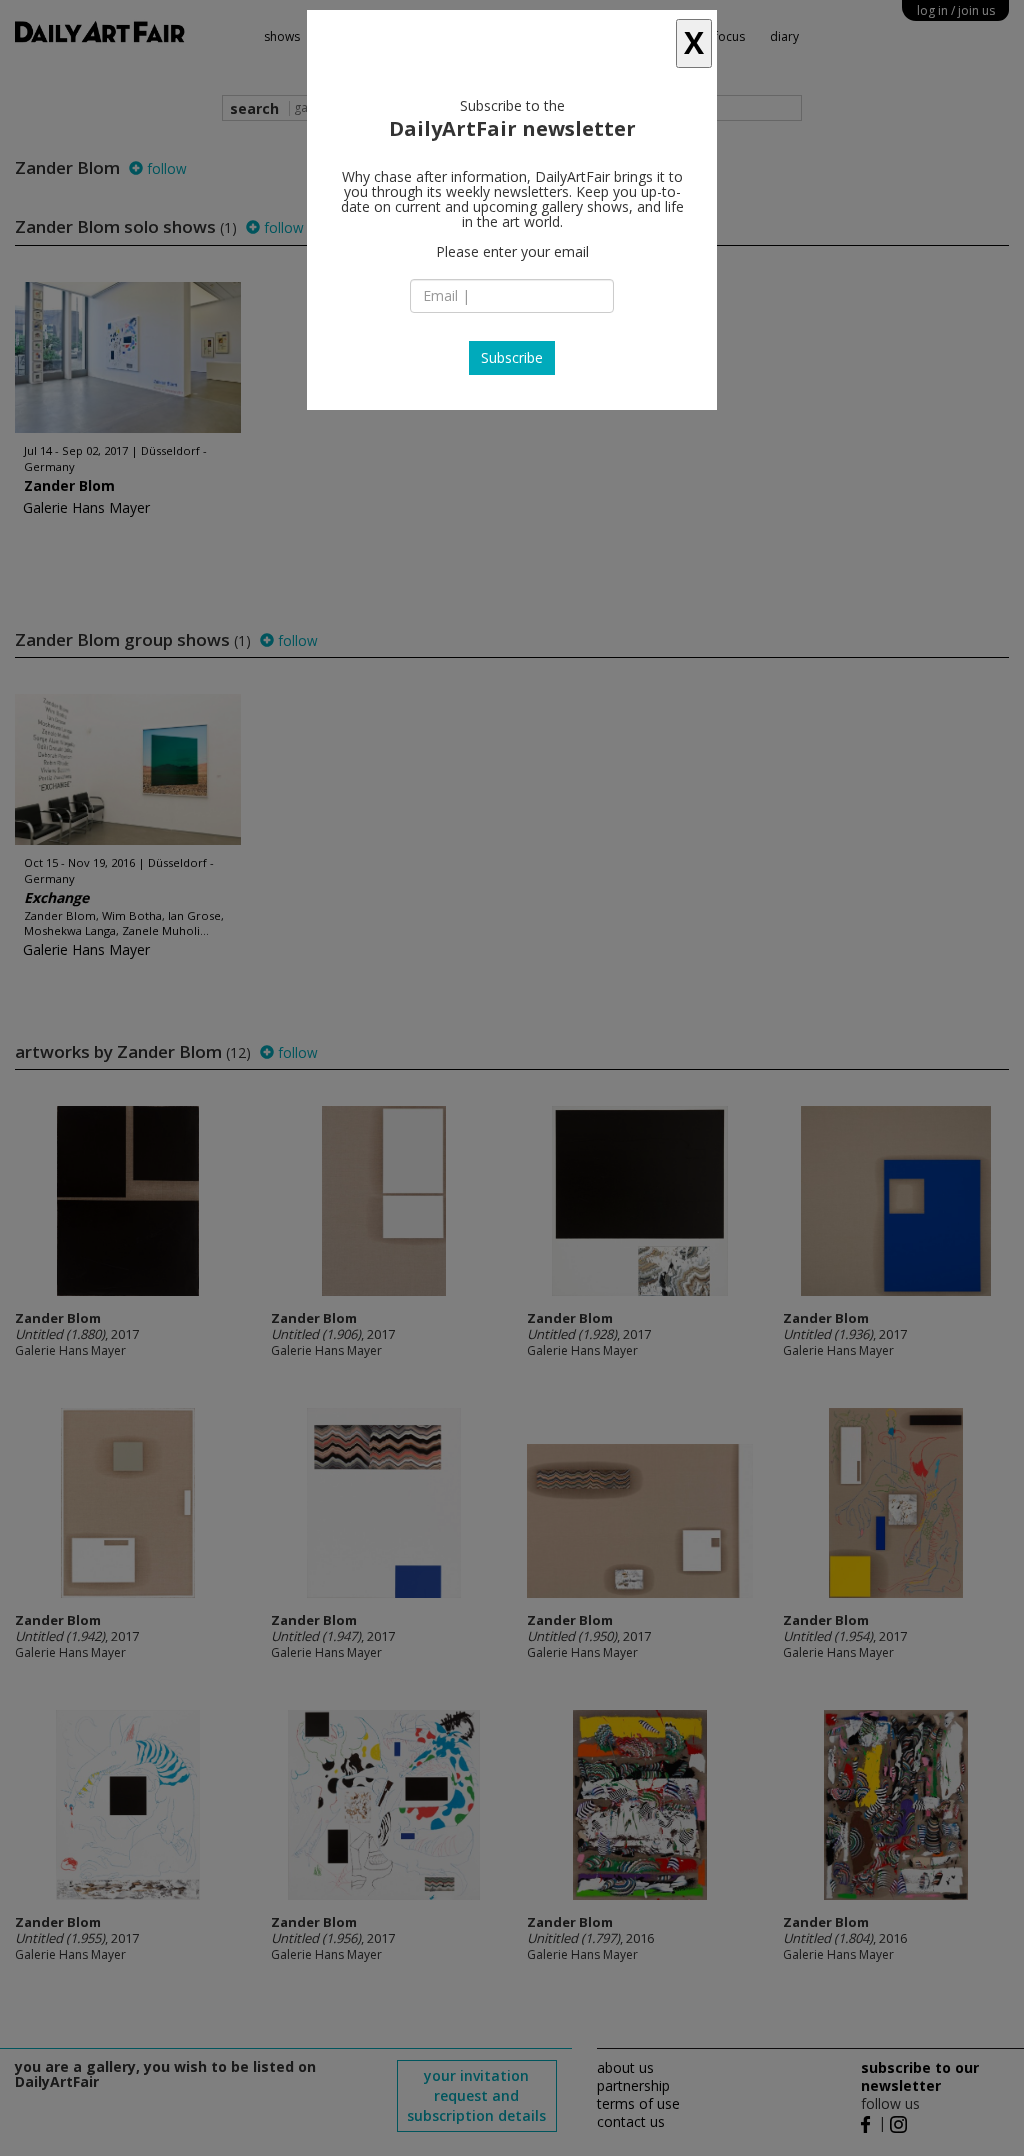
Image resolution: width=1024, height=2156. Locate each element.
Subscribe (512, 357)
